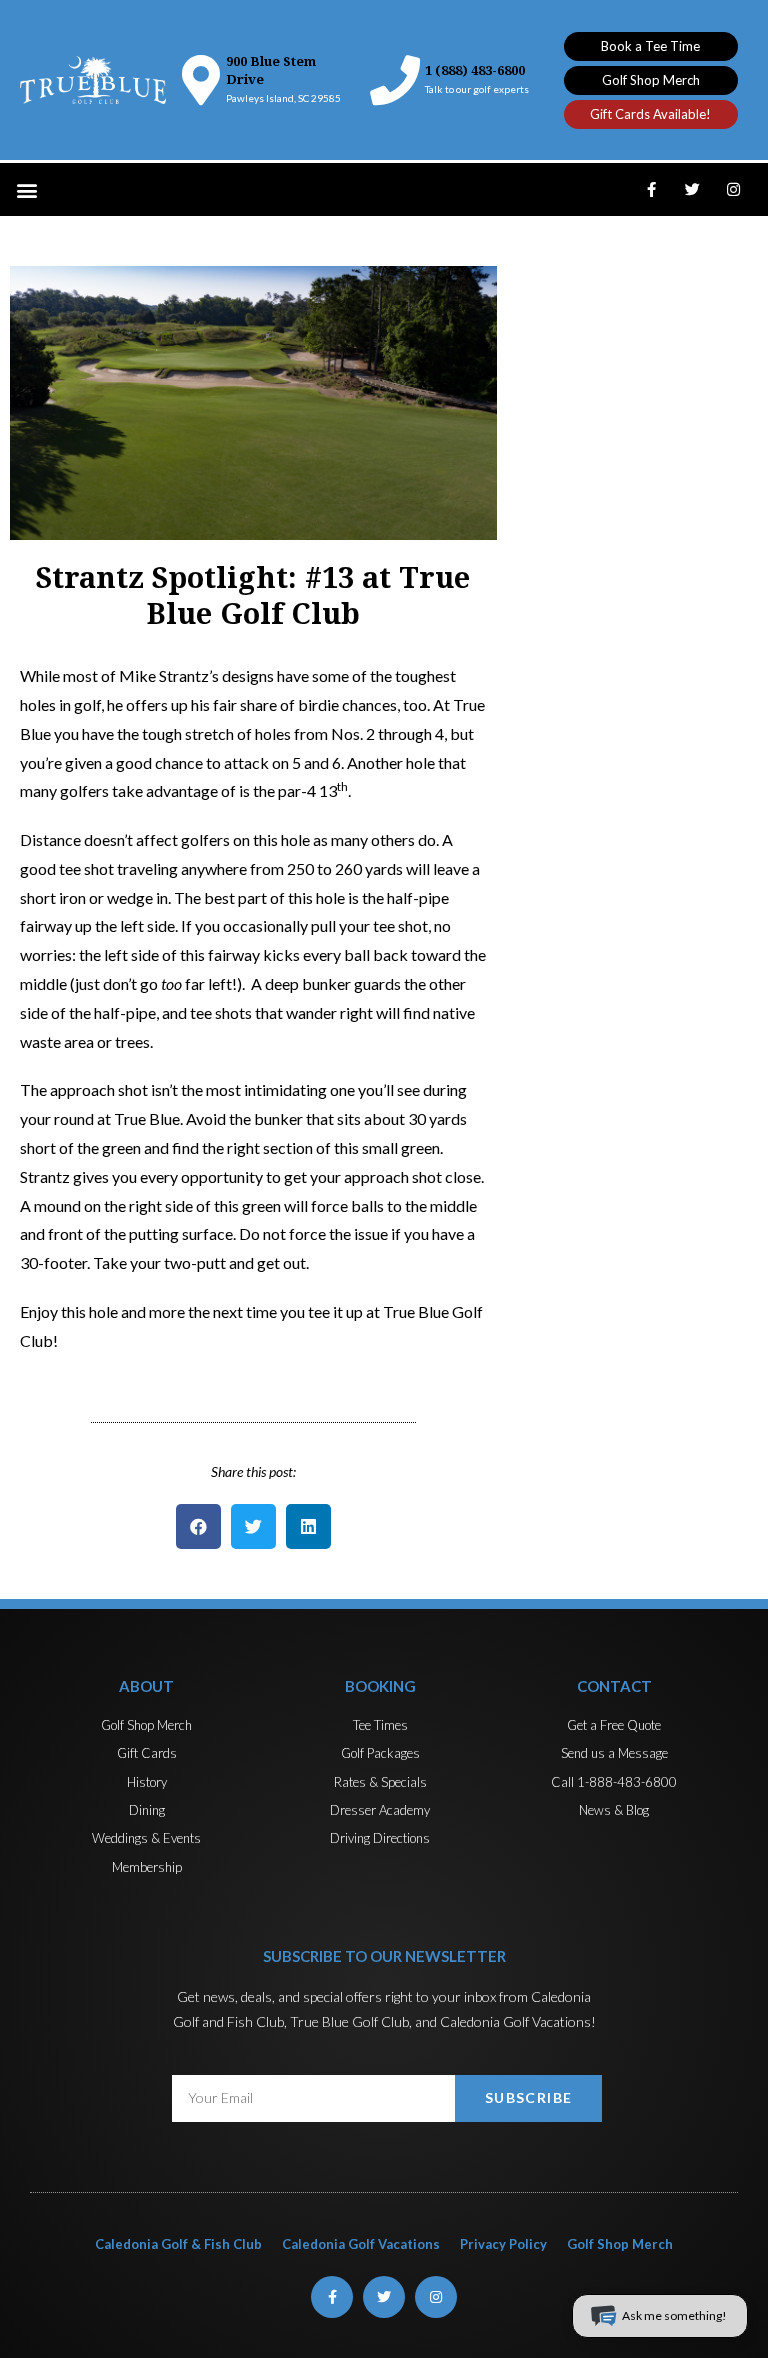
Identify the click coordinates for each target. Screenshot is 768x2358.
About (146, 1686)
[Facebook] (652, 190)
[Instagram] (734, 190)
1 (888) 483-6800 (475, 70)
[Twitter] (693, 190)
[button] (651, 46)
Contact (614, 1686)
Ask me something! (674, 2315)
